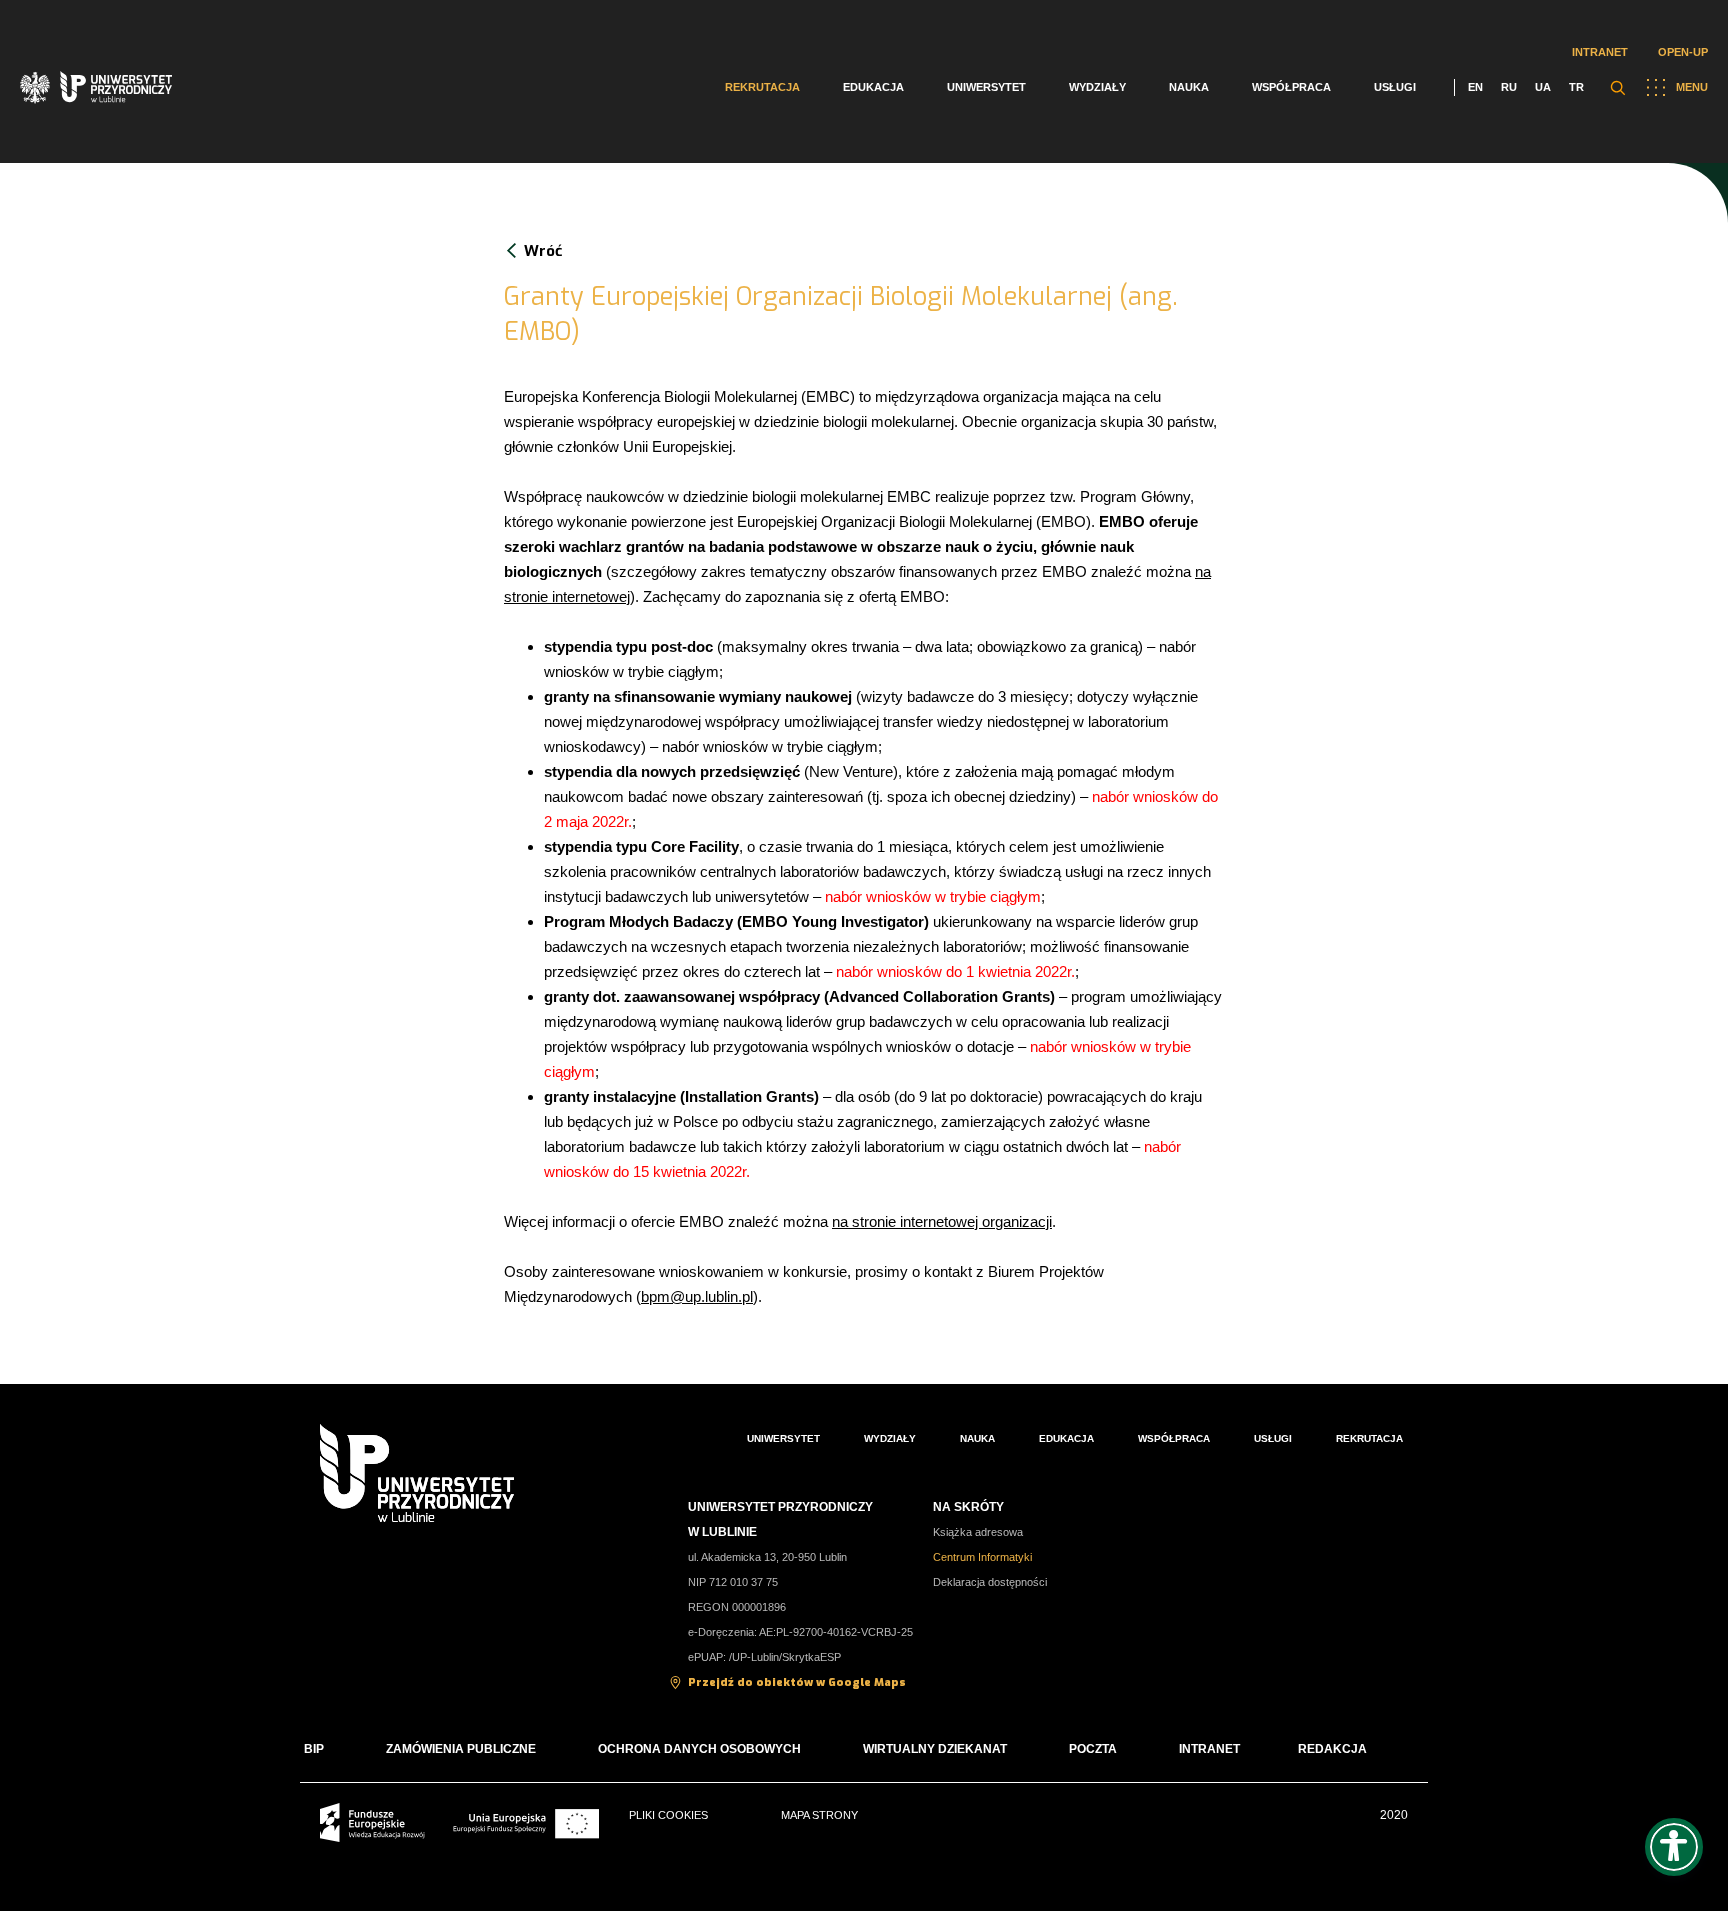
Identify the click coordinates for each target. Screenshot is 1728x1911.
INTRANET (1209, 1749)
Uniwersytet (986, 87)
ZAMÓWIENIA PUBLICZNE (461, 1749)
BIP (314, 1749)
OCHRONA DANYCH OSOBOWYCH (699, 1749)
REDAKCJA (1332, 1749)
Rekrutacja (762, 87)
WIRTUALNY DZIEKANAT (935, 1749)
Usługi (1395, 87)
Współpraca (1291, 87)
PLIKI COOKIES (668, 1815)
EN (1475, 87)
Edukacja (873, 87)
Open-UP (1683, 52)
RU (1509, 87)
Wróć (543, 251)
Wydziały (1097, 87)
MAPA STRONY (819, 1815)
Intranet (1600, 52)
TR (1576, 87)
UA (1543, 87)
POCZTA (1093, 1749)
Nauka (1189, 87)
